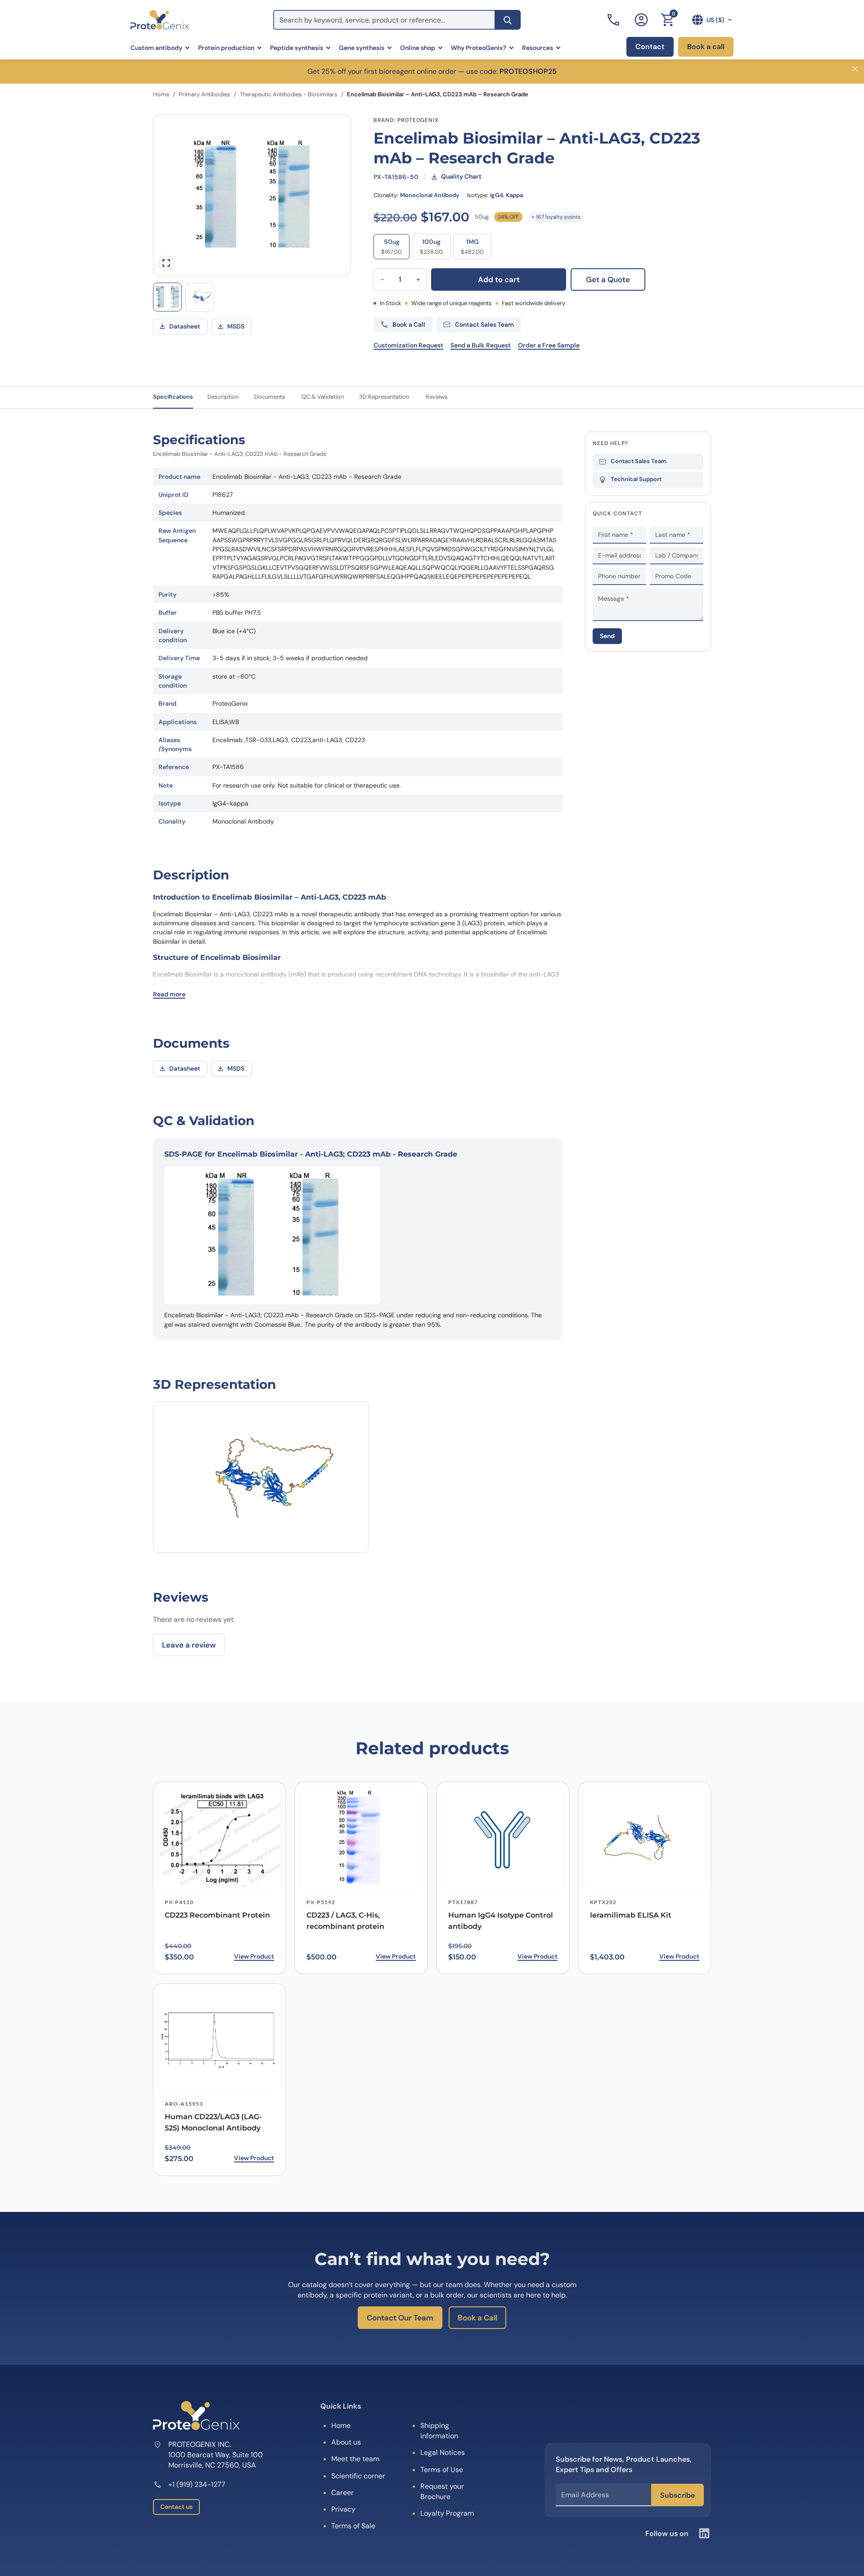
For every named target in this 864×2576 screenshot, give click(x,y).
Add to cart (499, 279)
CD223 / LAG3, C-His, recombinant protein (345, 1921)
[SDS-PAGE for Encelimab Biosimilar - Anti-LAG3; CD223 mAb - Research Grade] (167, 297)
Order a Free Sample (549, 345)
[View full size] (166, 263)
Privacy (343, 2509)
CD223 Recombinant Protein (217, 1915)
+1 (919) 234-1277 (197, 2484)
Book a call (706, 47)
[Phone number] (614, 20)
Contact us (176, 2507)
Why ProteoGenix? (479, 48)
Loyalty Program (447, 2513)
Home (161, 94)
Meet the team (355, 2459)
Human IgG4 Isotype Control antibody (501, 1921)
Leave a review (189, 1645)
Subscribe (677, 2495)
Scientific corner (358, 2476)
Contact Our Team (400, 2318)
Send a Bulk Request (481, 345)
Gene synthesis (362, 48)
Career (342, 2493)
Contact (650, 47)
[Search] (508, 20)
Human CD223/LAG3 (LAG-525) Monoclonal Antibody (213, 2122)
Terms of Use (442, 2470)
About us (346, 2442)
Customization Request (408, 345)
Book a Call (477, 2318)
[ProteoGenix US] (160, 20)
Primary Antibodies (205, 94)
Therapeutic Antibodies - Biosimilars (289, 94)
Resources (538, 48)
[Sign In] (641, 20)
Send (607, 636)
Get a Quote (608, 279)
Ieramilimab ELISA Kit (631, 1915)
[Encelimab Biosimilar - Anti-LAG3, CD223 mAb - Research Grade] (200, 297)
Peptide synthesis (297, 48)
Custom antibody (156, 48)
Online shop (418, 48)
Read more (169, 994)
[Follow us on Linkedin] (704, 2533)
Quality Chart (461, 176)
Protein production (226, 48)
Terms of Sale (353, 2526)
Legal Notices (443, 2452)
